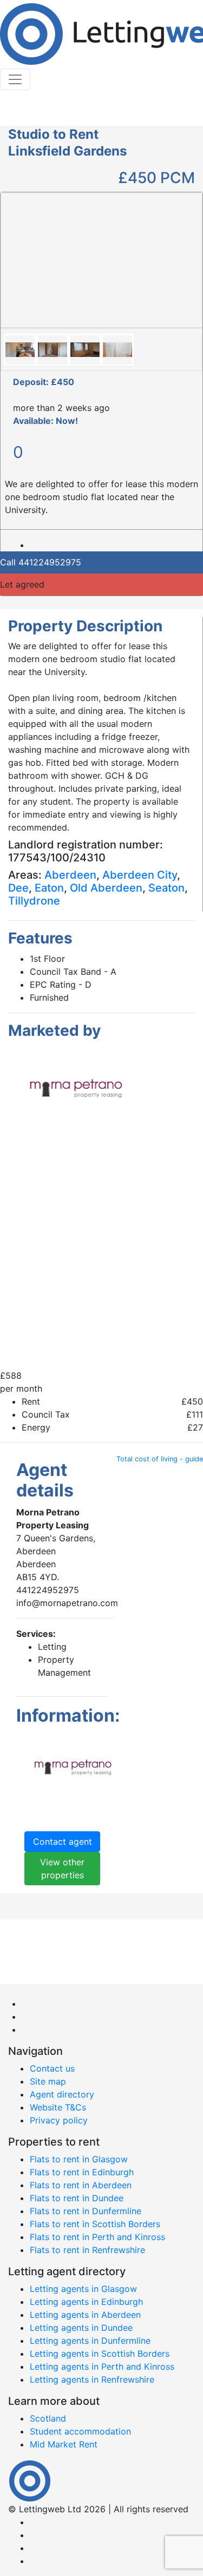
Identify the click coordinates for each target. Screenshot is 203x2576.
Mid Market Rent (64, 2444)
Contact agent (63, 1842)
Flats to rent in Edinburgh (82, 2172)
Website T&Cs (58, 2107)
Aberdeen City (140, 875)
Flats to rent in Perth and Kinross (97, 2237)
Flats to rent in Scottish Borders (95, 2224)
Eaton (49, 888)
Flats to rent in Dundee (77, 2198)
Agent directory (62, 2094)
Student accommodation (80, 2431)
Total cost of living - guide (160, 1459)
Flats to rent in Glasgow (79, 2159)
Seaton (166, 888)
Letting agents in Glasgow (83, 2289)
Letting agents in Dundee (81, 2328)
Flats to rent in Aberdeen (81, 2185)
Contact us (52, 2068)
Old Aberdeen (106, 888)
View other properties (62, 1869)
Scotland (48, 2418)
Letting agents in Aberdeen (85, 2315)
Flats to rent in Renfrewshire (87, 2250)
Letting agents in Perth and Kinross (102, 2366)
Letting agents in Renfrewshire (92, 2379)
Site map (48, 2081)
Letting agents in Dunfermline (90, 2341)
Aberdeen (70, 875)
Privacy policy (59, 2120)
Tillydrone (34, 901)
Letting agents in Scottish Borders (100, 2354)
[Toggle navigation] (15, 79)
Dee (18, 888)
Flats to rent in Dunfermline (86, 2211)
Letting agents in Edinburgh (86, 2302)
